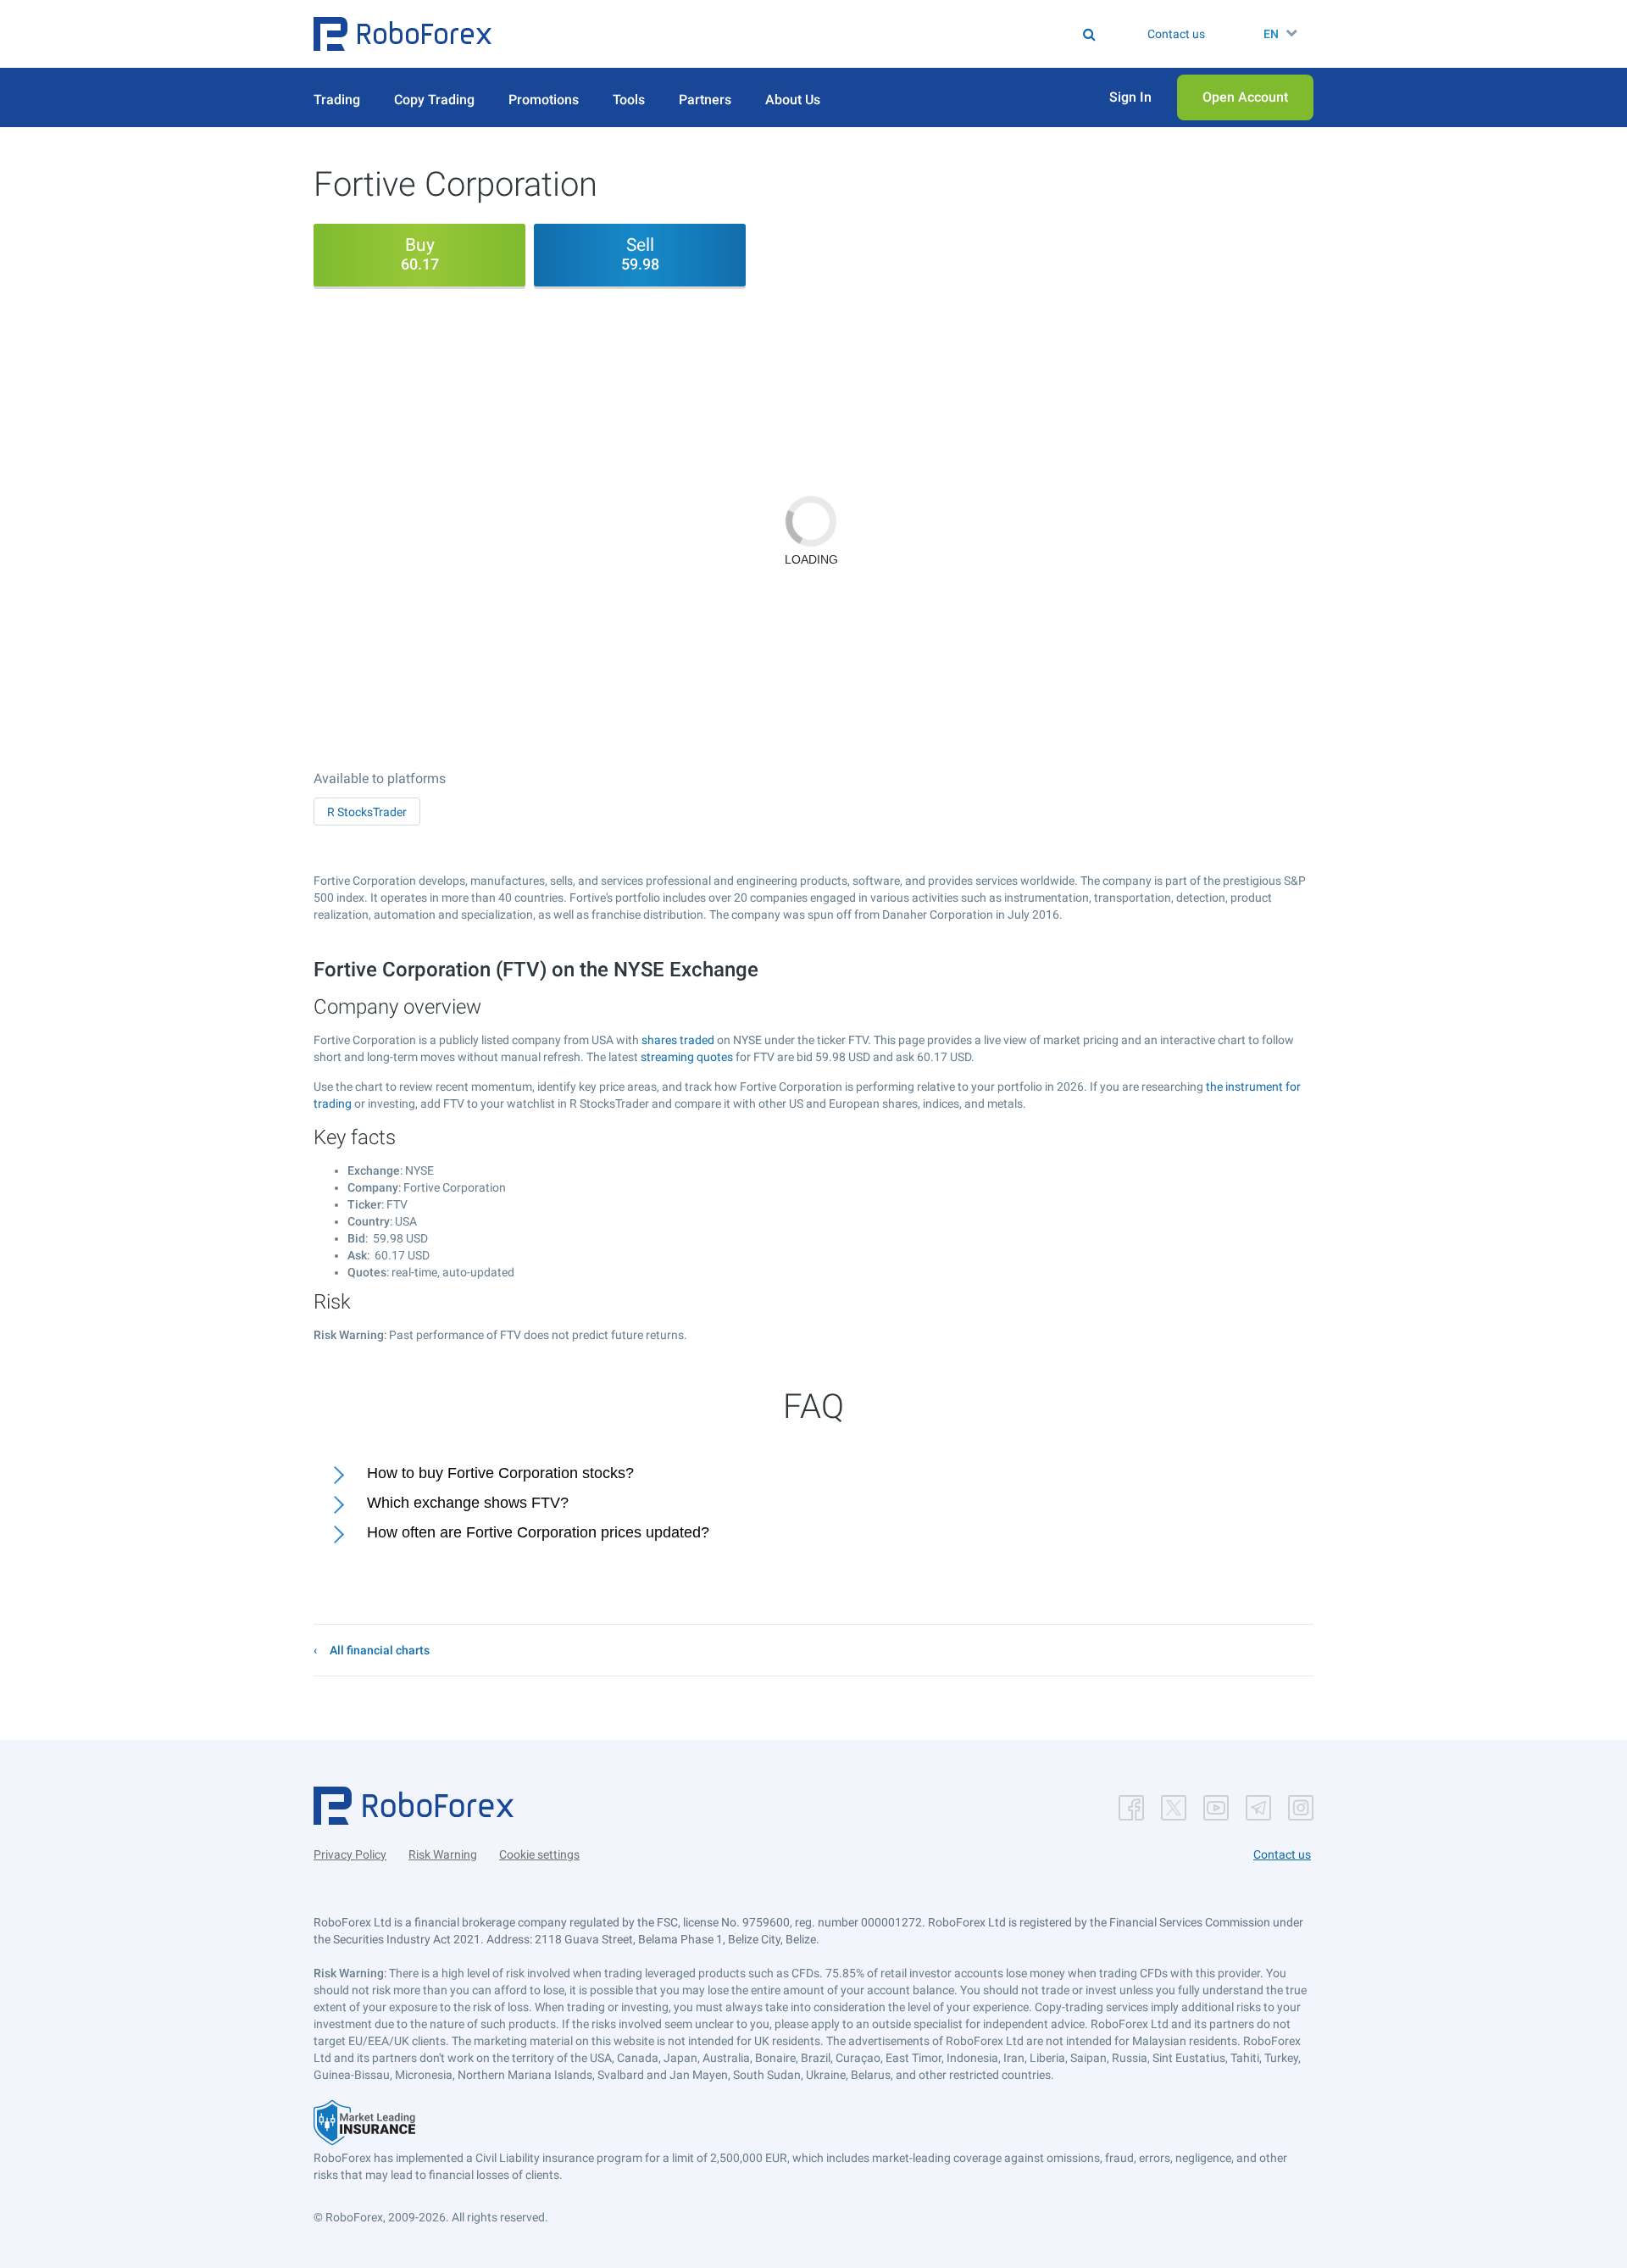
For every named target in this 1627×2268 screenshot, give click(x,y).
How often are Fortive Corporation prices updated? (538, 1532)
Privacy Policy (350, 1854)
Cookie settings (539, 1854)
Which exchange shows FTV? (468, 1503)
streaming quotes (687, 1057)
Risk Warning (443, 1854)
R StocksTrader (367, 812)
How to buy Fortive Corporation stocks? (500, 1473)
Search (824, 34)
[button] (403, 34)
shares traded (678, 1040)
